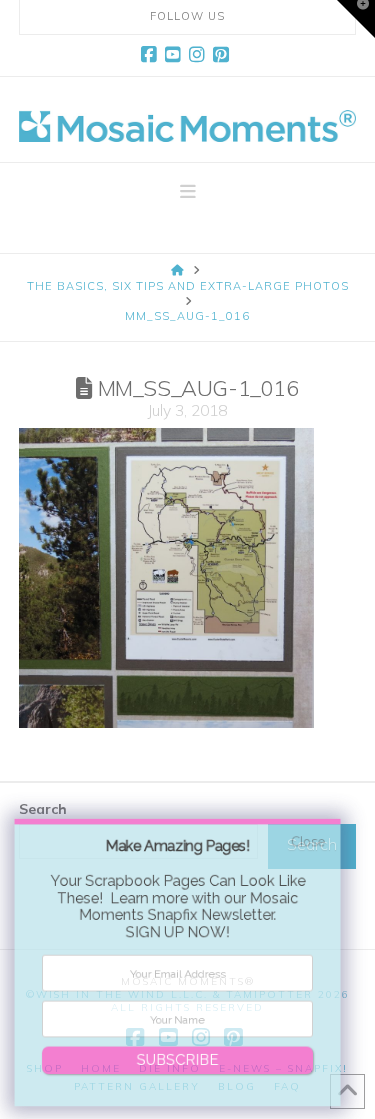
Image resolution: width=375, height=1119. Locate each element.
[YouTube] (176, 55)
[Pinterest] (224, 55)
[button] (188, 192)
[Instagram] (200, 55)
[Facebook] (152, 55)
